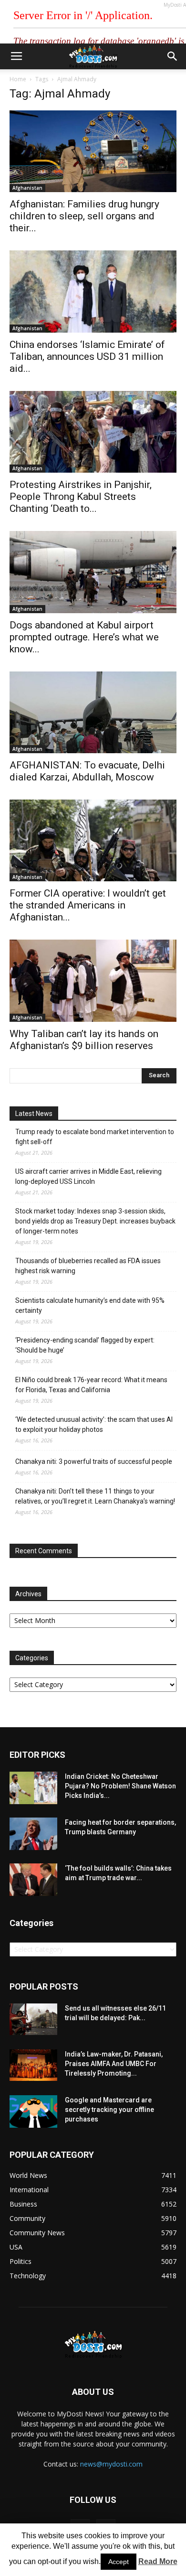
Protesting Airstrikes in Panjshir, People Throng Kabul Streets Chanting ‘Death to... (81, 497)
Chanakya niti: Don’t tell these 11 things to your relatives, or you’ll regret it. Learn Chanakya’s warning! (95, 1496)
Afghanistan (27, 188)
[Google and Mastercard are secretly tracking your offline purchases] (33, 2112)
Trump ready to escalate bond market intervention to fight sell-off (95, 1137)
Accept (119, 2562)
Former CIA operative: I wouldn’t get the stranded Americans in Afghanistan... (88, 905)
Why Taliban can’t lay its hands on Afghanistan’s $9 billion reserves (84, 1040)
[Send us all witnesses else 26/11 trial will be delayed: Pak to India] (33, 2019)
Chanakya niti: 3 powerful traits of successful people (94, 1461)
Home (18, 79)
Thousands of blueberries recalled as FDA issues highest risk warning (88, 1266)
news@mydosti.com (111, 2464)
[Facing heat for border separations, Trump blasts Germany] (33, 1834)
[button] (173, 56)
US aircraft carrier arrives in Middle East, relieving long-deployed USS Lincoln (88, 1176)
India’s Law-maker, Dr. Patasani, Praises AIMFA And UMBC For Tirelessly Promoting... (114, 2064)
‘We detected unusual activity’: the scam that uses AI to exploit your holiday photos (94, 1424)
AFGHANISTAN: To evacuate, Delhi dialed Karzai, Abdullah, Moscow (87, 771)
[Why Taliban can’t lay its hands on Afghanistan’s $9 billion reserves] (93, 980)
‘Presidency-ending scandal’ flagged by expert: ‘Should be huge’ (85, 1345)
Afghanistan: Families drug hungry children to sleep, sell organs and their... (84, 216)
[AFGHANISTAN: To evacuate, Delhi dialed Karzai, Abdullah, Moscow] (93, 712)
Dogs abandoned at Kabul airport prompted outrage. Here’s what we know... (84, 637)
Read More (158, 2561)
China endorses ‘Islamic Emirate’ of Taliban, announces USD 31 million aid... (87, 357)
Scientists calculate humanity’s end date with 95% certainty (90, 1305)
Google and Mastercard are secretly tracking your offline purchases (109, 2110)
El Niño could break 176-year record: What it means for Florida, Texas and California (91, 1385)
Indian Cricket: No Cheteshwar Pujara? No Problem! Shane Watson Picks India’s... (120, 1786)
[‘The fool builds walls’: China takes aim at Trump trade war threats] (33, 1880)
